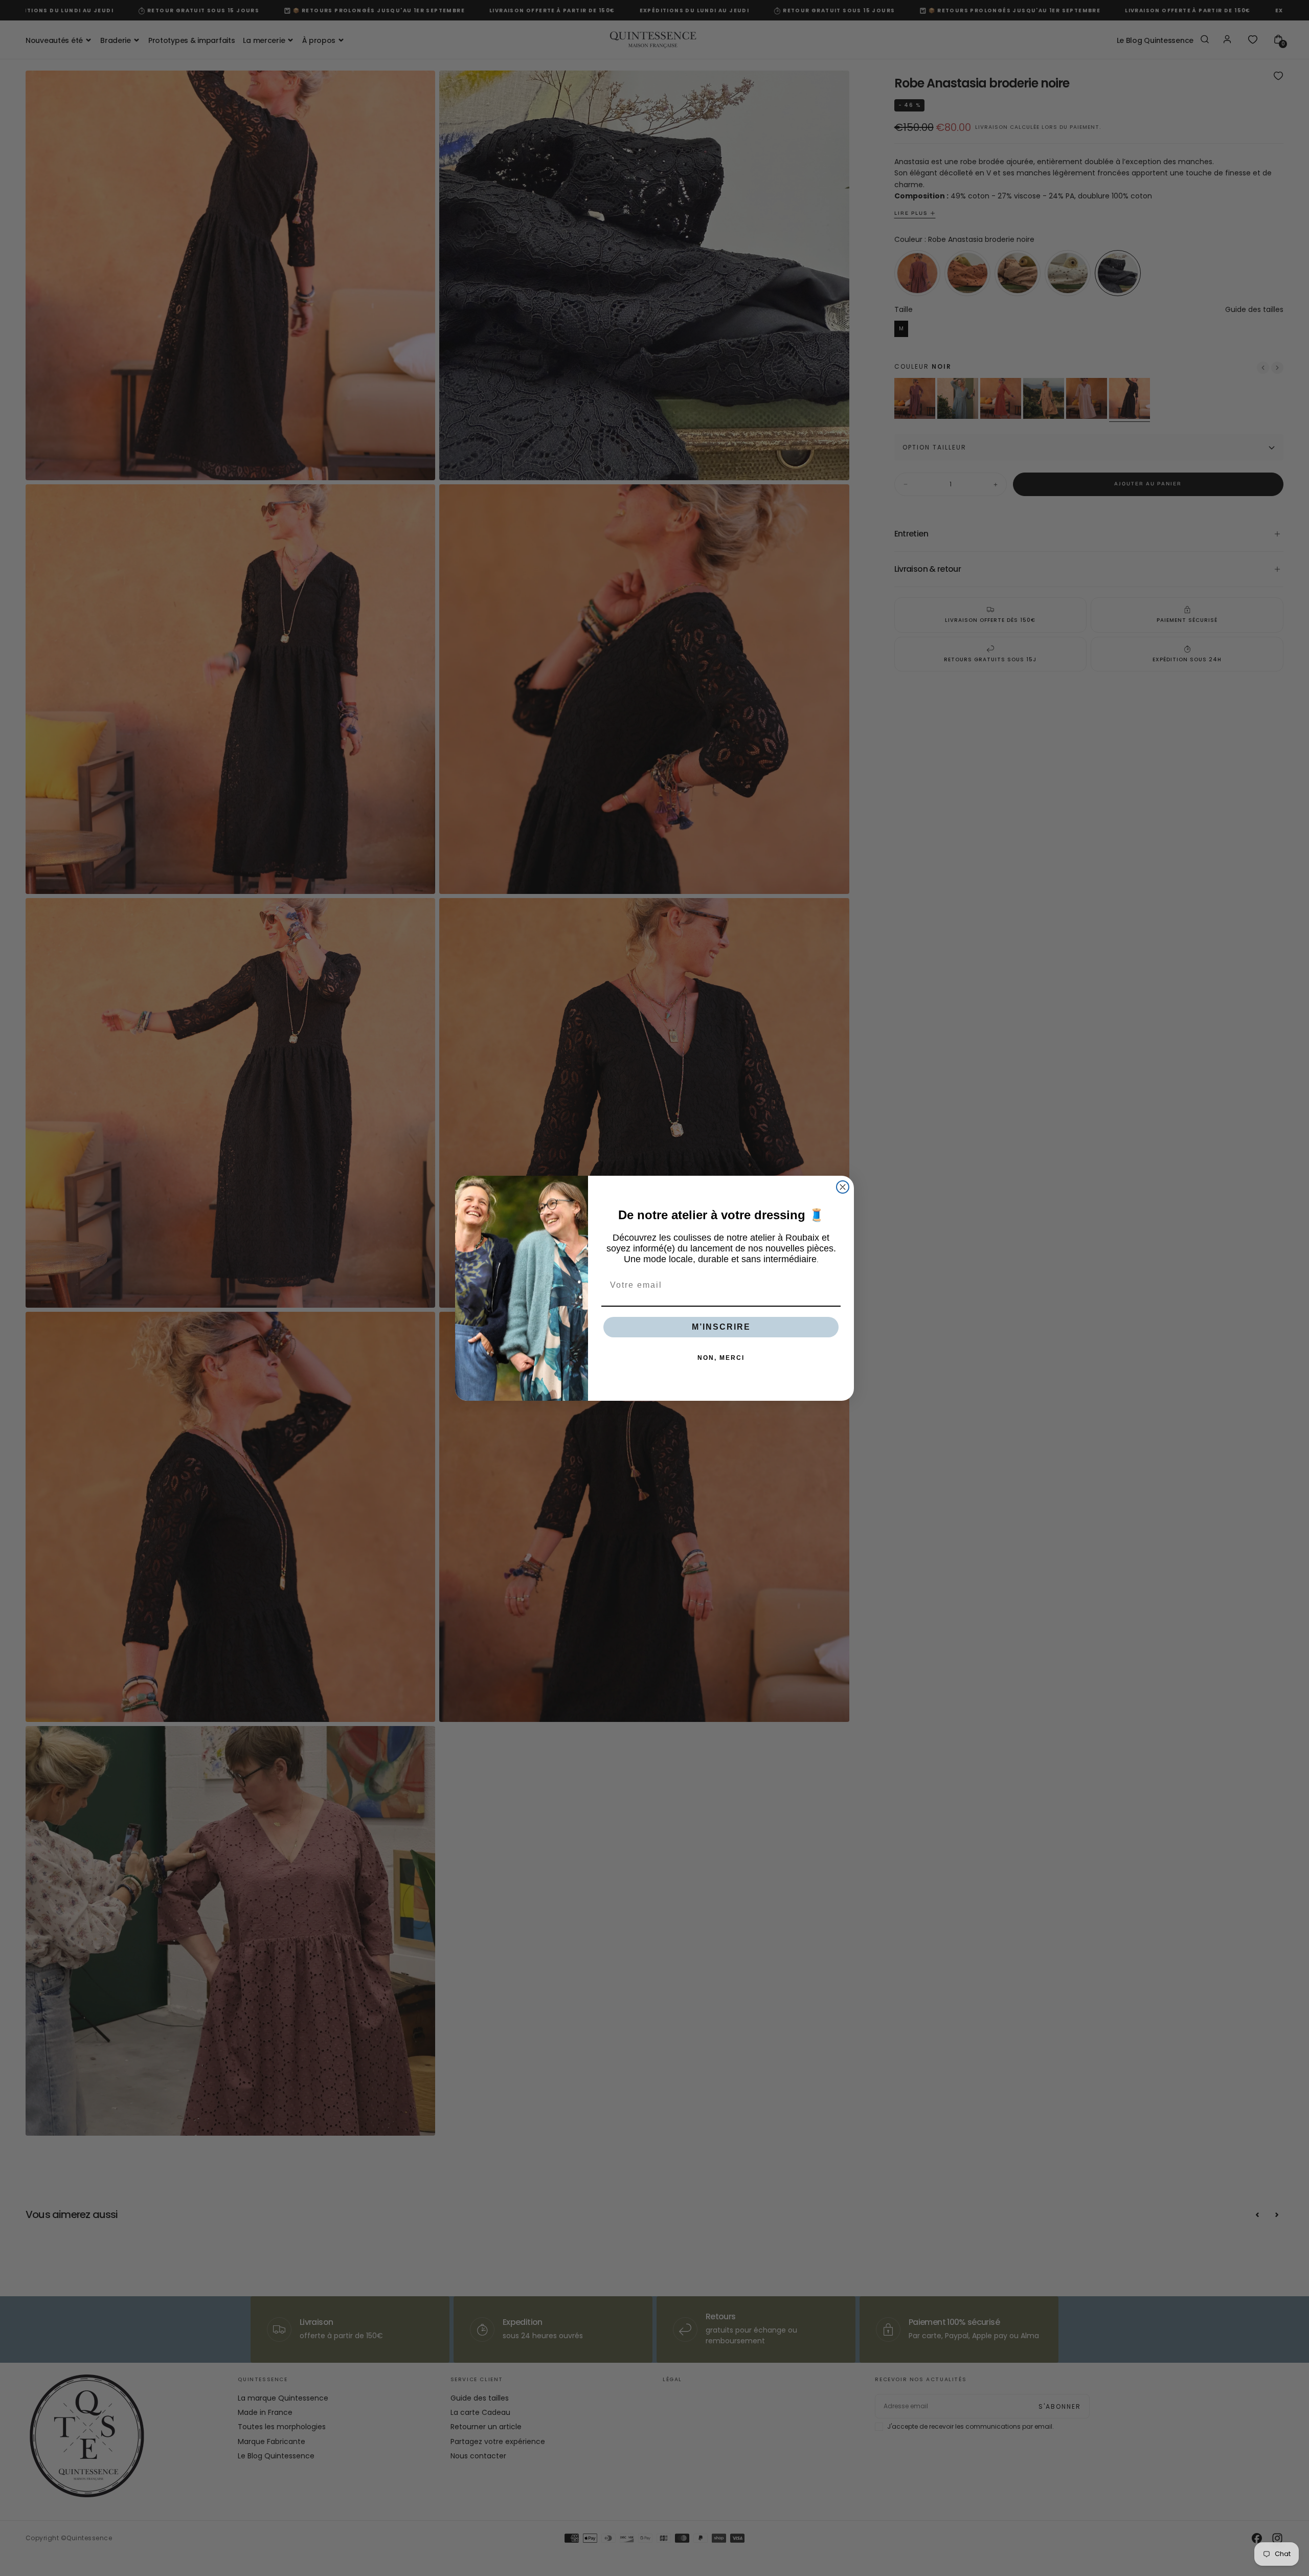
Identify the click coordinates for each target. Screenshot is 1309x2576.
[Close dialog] (843, 1187)
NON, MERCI (721, 1358)
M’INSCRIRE (721, 1327)
